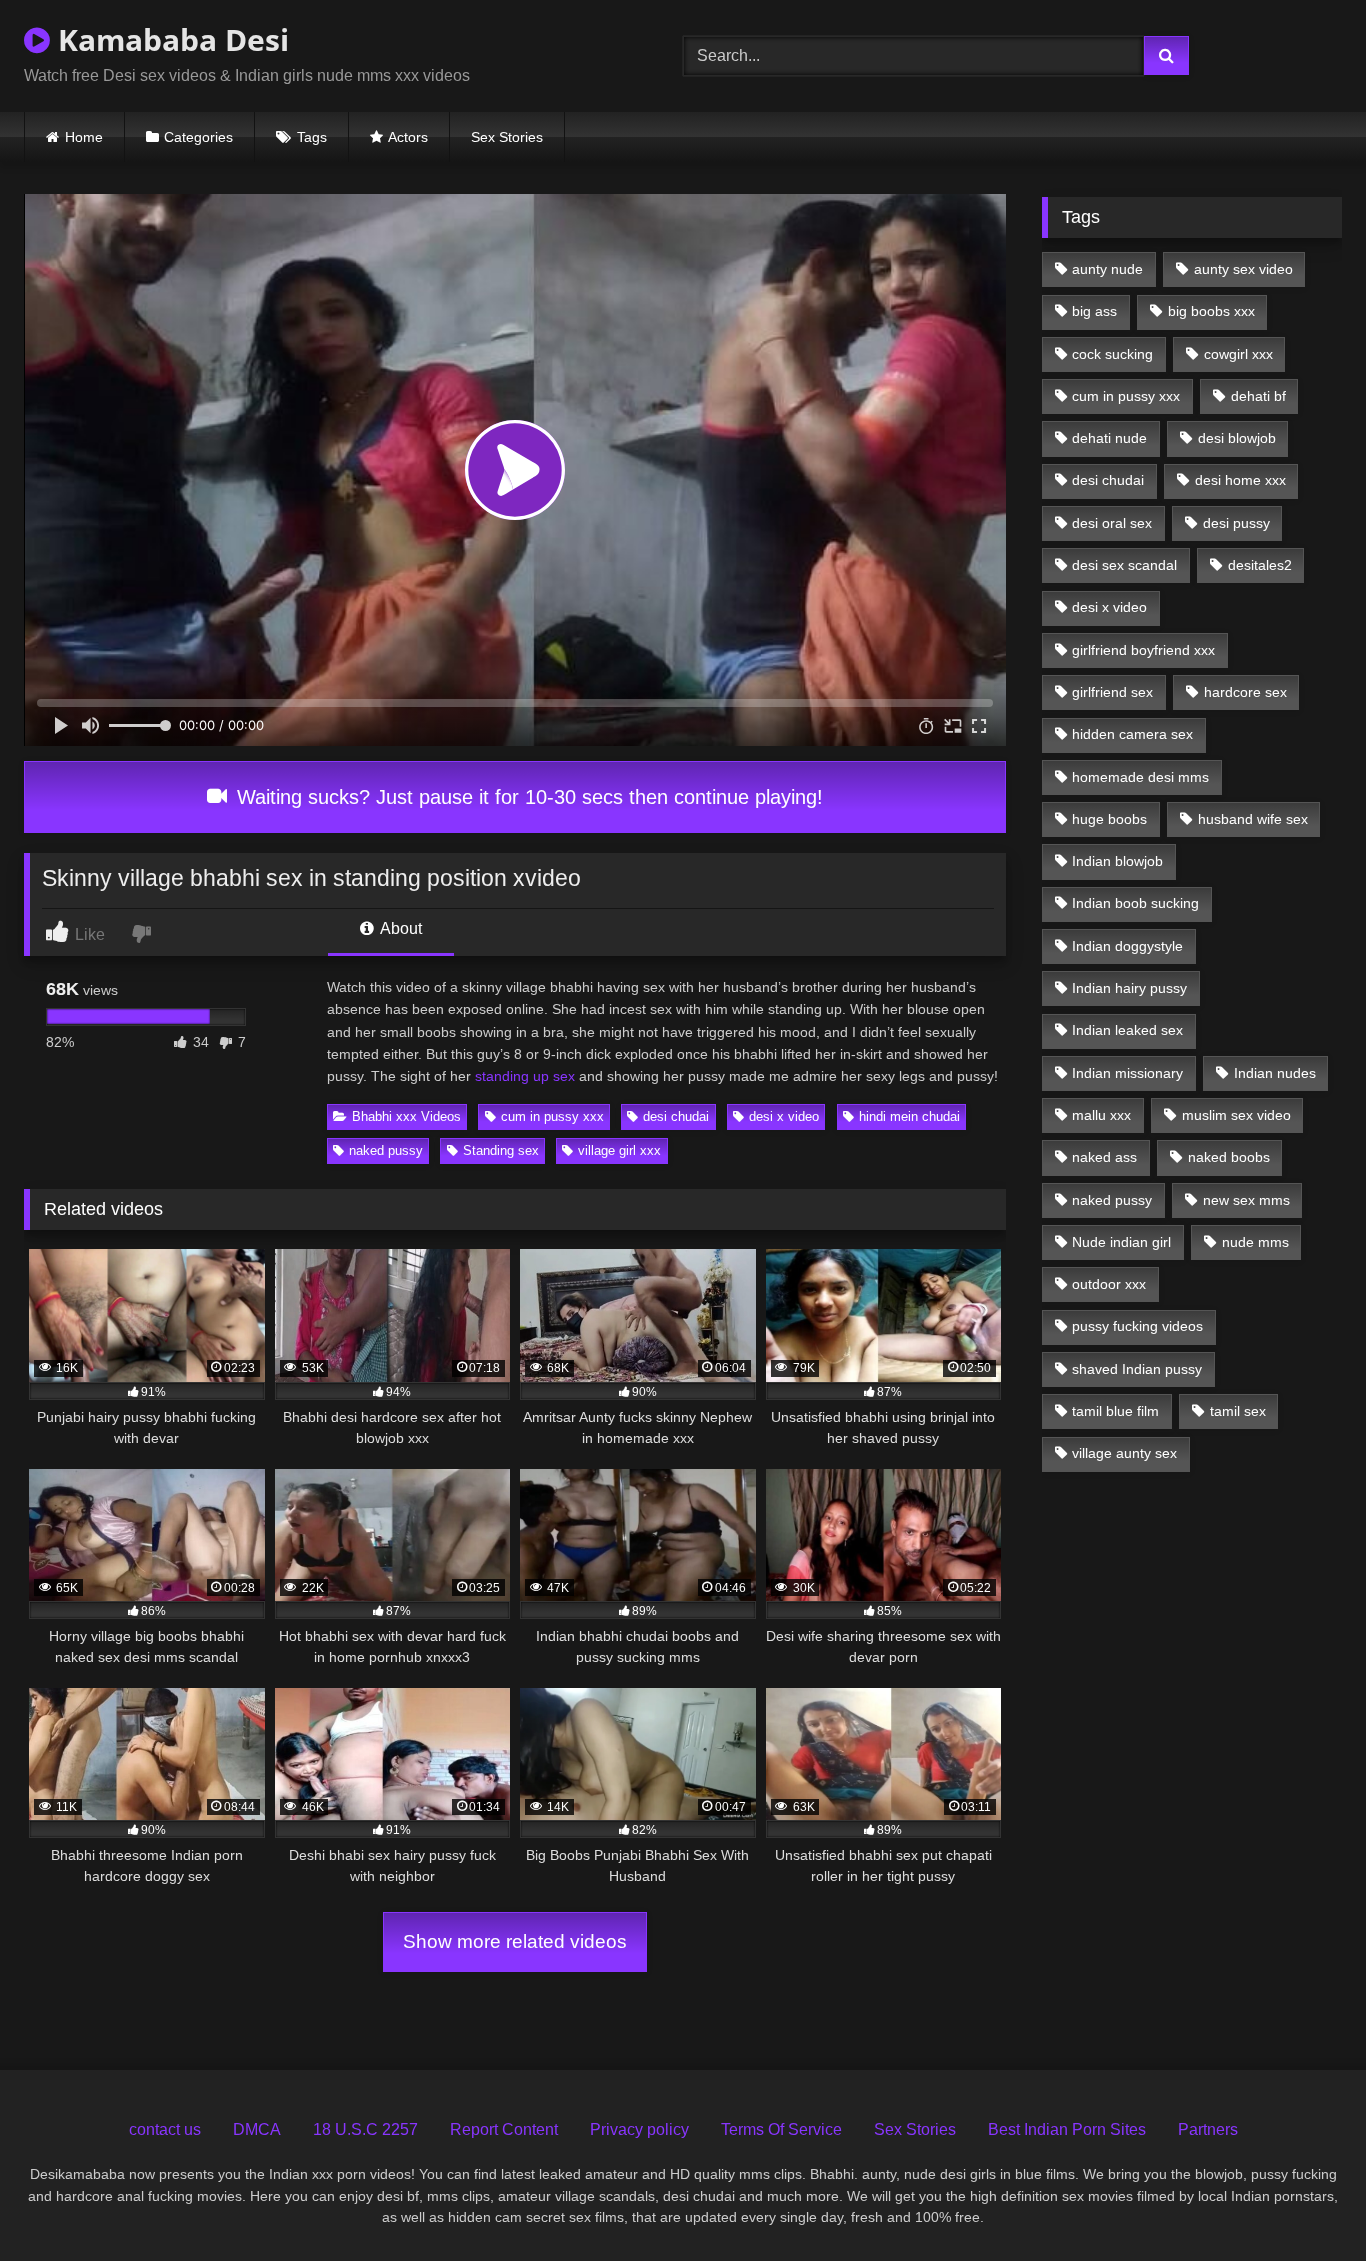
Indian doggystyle (1127, 946)
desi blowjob (1237, 438)
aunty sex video (1243, 269)
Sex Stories (507, 137)
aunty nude (1107, 269)
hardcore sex (1245, 692)
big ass (1094, 311)
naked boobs (1229, 1157)
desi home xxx (1240, 480)
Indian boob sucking (1135, 903)
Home (84, 137)
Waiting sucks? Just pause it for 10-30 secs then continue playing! (527, 797)
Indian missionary (1127, 1073)
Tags (312, 137)
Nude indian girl (1121, 1242)
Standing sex (501, 1150)
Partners (1208, 2129)
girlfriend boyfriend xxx (1143, 650)
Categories (198, 137)
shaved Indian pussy (1137, 1369)
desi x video (784, 1116)
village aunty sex (1124, 1453)
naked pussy (386, 1150)
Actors (408, 137)
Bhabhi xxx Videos (406, 1116)
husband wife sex (1253, 819)
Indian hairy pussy (1129, 988)
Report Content (504, 2129)
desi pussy (1236, 523)
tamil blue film (1115, 1411)
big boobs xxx (1211, 311)
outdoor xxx (1109, 1284)
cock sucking (1112, 354)
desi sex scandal (1124, 565)
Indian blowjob (1117, 861)
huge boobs (1109, 819)
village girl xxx (619, 1150)
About (399, 928)
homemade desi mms (1140, 777)
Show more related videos (515, 1941)
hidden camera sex (1132, 734)
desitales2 (1260, 565)
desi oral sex (1112, 523)
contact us (165, 2129)
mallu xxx (1101, 1115)
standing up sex (525, 1076)
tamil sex (1238, 1411)
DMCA (257, 2129)
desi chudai (676, 1116)
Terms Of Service (781, 2129)
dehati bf (1258, 396)
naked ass (1104, 1157)
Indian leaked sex (1127, 1030)
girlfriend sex (1112, 692)
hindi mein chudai (909, 1116)
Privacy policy (639, 2129)
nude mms (1255, 1242)
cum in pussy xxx (552, 1116)
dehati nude (1109, 438)
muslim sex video (1236, 1115)
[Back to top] (1304, 2201)
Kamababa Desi (169, 39)
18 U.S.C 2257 (365, 2129)
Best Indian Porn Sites (1067, 2129)
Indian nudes (1275, 1073)
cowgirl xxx (1238, 354)
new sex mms (1246, 1200)
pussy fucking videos (1137, 1326)
